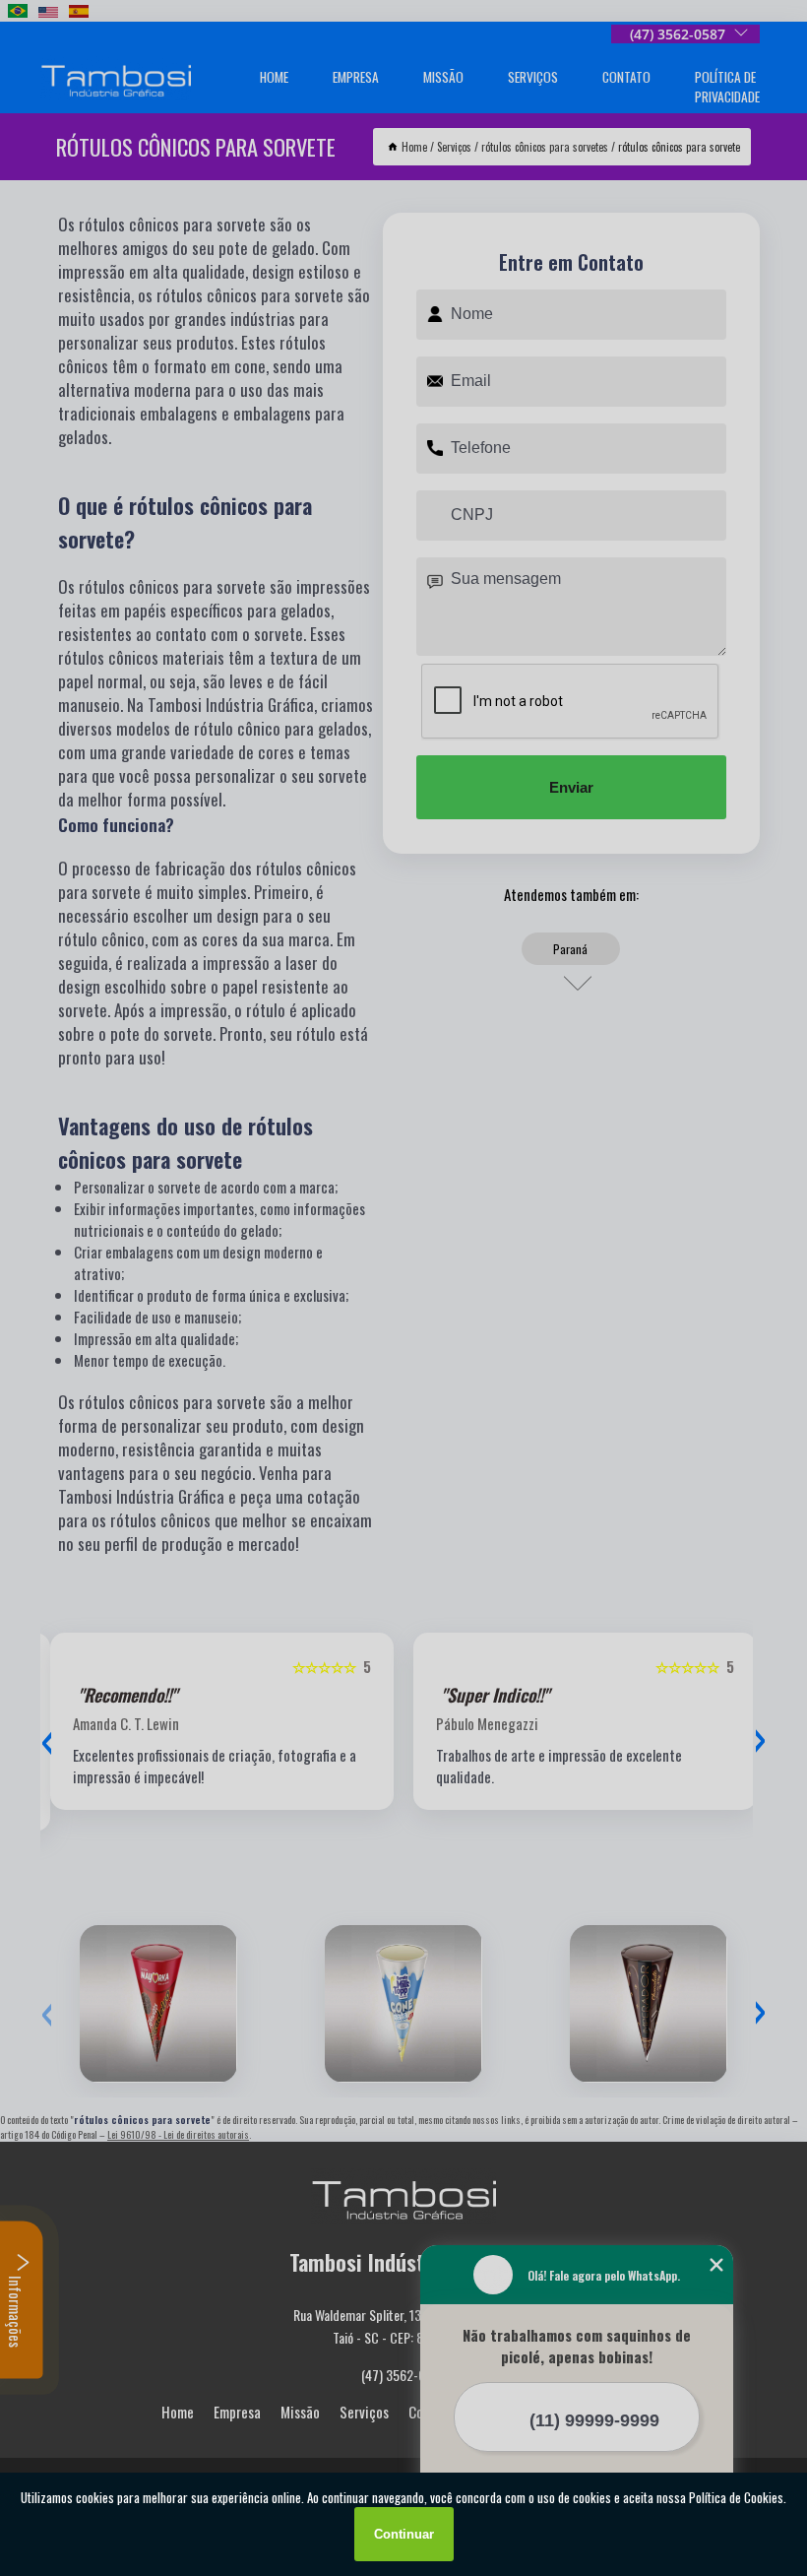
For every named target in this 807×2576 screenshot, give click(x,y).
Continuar (404, 2534)
